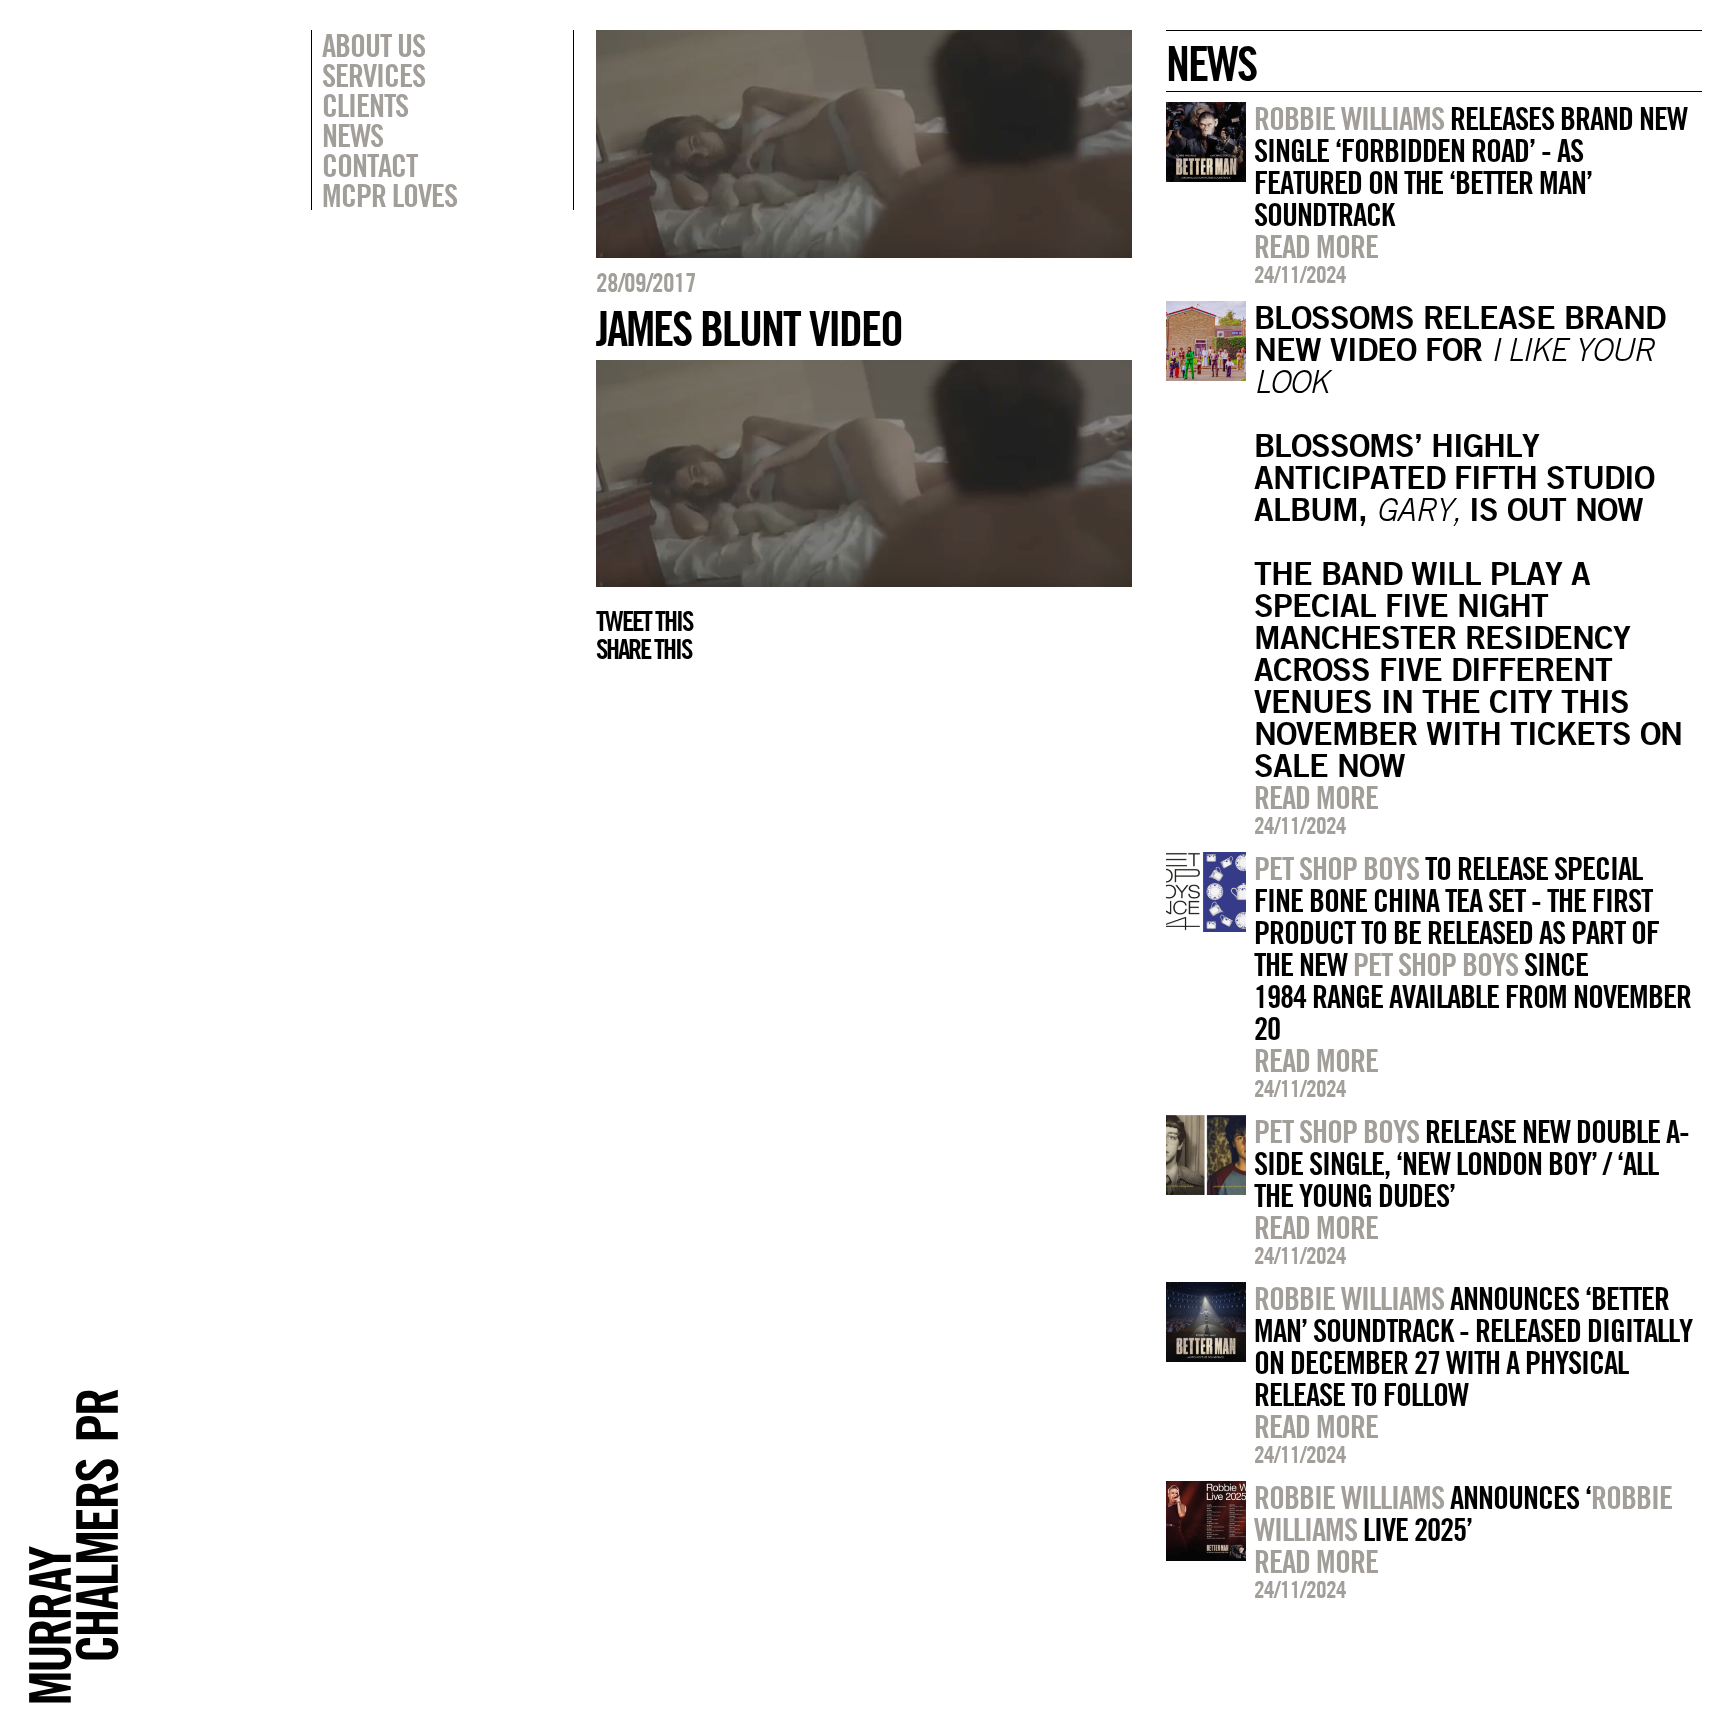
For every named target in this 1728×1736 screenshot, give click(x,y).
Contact (369, 165)
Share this (643, 649)
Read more (1316, 246)
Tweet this (644, 621)
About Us (373, 45)
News (352, 135)
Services (373, 75)
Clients (365, 105)
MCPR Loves (389, 195)
